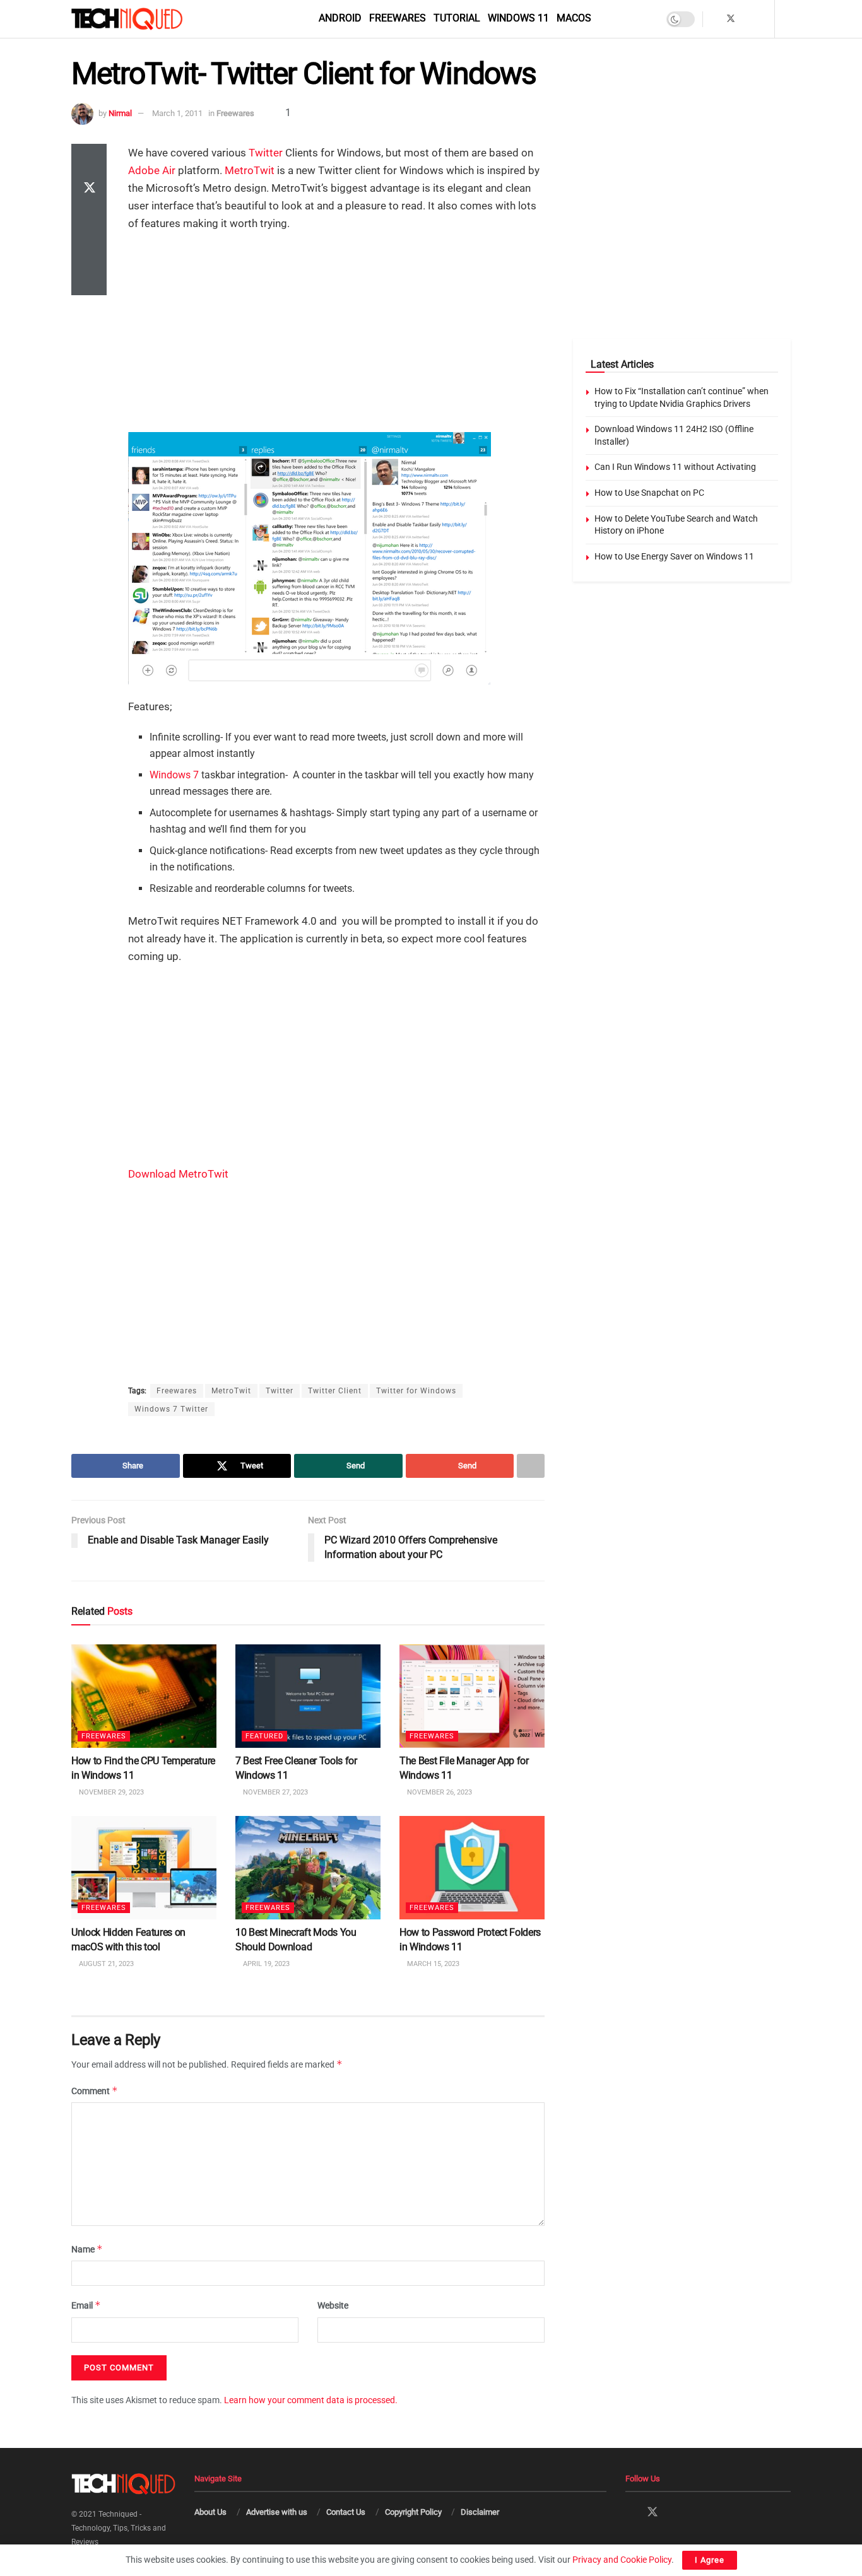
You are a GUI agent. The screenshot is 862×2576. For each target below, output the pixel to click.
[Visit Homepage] (148, 19)
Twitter (266, 153)
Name (87, 2249)
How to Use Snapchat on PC (649, 493)
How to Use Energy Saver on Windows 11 (674, 556)
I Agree (710, 2560)
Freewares (398, 18)
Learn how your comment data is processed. (311, 2400)
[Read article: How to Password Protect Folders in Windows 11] (472, 1868)
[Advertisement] (336, 334)
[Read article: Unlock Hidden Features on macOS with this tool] (144, 1868)
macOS (574, 18)
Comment (95, 2091)
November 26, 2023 (439, 1792)
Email (86, 2306)
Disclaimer (480, 2512)
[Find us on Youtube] (763, 19)
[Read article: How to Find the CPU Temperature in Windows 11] (144, 1696)
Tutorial (457, 18)
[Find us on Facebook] (714, 19)
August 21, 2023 (105, 1964)
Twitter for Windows (416, 1391)
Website (333, 2306)
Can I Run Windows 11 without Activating (675, 467)
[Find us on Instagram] (747, 19)
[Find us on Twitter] (731, 19)
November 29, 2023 (110, 1792)
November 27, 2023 (275, 1792)
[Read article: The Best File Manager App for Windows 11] (472, 1696)
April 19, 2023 (265, 1964)
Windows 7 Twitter (171, 1409)
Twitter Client (335, 1391)
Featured (264, 1736)
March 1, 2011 (177, 113)
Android (340, 18)
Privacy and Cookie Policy (622, 2560)
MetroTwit (250, 170)
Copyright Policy (413, 2512)
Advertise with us (277, 2512)
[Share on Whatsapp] (89, 220)
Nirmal (120, 113)
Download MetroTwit (178, 1174)
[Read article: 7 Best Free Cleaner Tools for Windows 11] (308, 1696)
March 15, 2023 (432, 1964)
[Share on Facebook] (89, 159)
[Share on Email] (89, 250)
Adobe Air (152, 170)
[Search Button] (787, 19)
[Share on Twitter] (89, 189)
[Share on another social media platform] (89, 280)
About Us (210, 2512)
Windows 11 (518, 18)
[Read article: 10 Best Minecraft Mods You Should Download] (308, 1868)
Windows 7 (174, 775)
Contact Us (346, 2512)
